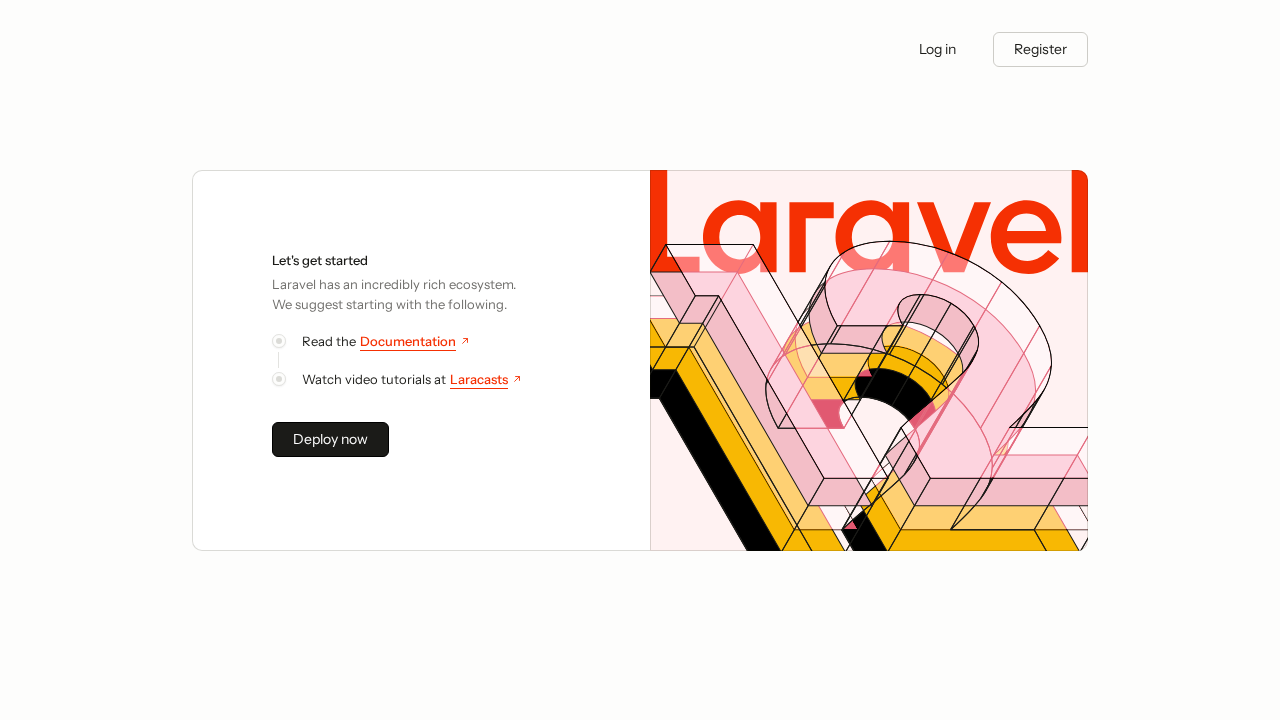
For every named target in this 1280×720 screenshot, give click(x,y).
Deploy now (330, 439)
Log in (937, 49)
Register (1040, 49)
